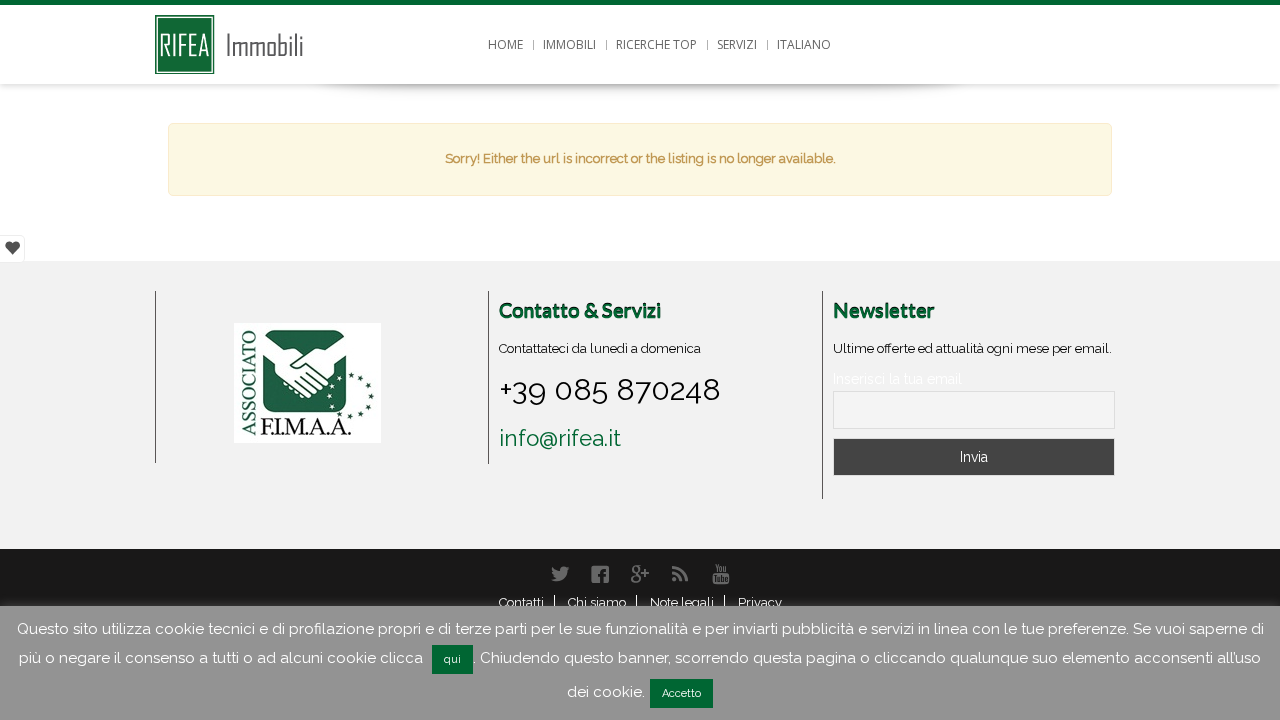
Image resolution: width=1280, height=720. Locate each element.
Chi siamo (597, 602)
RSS (680, 574)
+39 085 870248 (610, 389)
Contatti (521, 602)
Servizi (737, 44)
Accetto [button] (681, 693)
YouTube (720, 574)
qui (452, 659)
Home (505, 44)
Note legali (682, 602)
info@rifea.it (560, 438)
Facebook (600, 574)
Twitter (560, 574)
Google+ (640, 574)
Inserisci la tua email (897, 379)
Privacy (760, 602)
